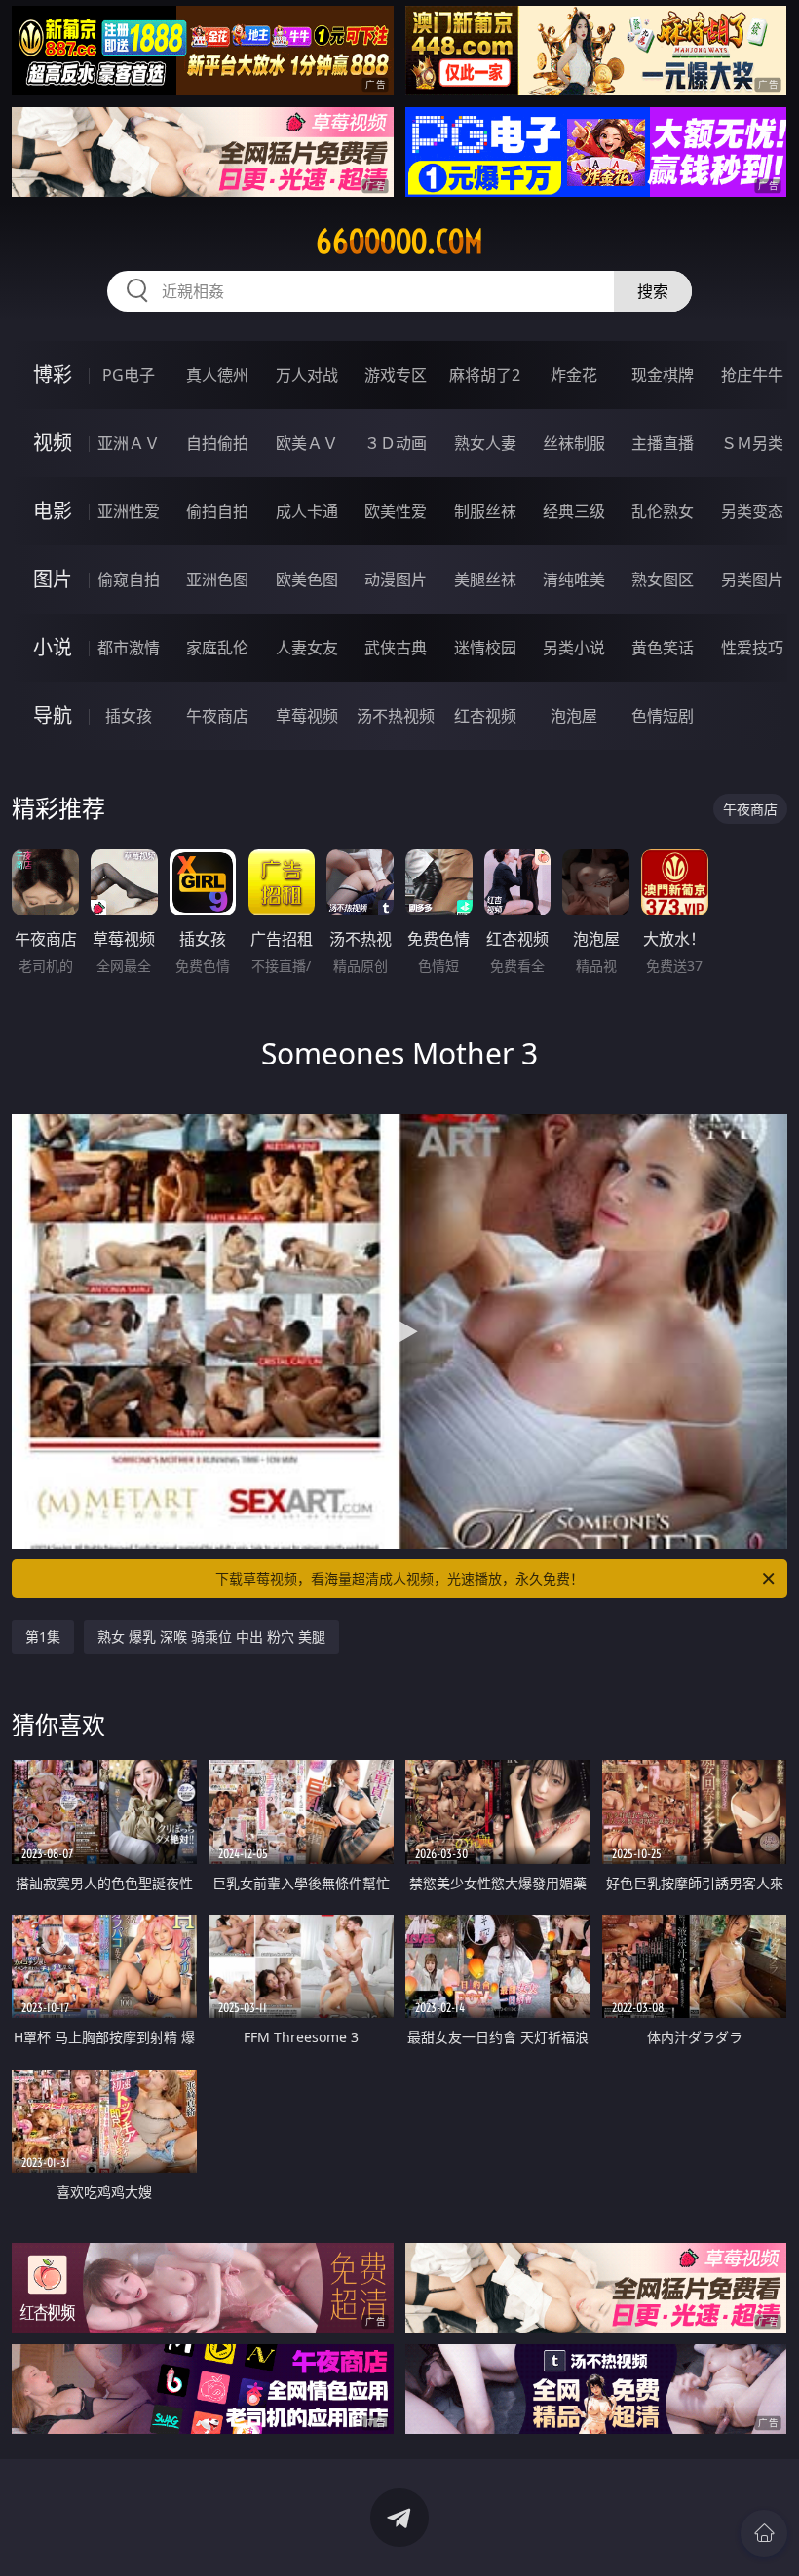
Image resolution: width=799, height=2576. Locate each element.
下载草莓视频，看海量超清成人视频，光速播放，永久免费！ (399, 1578)
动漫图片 (396, 579)
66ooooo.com (399, 242)
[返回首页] (764, 2533)
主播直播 (663, 443)
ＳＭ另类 (752, 443)
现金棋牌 (663, 375)
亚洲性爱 (129, 511)
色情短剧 (663, 716)
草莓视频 (307, 716)
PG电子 (129, 375)
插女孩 (129, 716)
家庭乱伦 (217, 648)
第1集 (43, 1637)
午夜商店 (217, 716)
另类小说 (574, 648)
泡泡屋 (574, 716)
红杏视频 (485, 716)
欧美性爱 (396, 511)
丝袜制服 (574, 443)
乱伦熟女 (663, 511)
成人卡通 (307, 511)
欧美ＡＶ (307, 443)
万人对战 (307, 375)
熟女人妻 (485, 443)
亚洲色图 (217, 579)
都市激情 (129, 648)
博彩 (53, 374)
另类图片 (752, 579)
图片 (53, 579)
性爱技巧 (752, 648)
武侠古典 (396, 648)
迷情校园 (485, 648)
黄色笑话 (663, 648)
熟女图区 (663, 579)
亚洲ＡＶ (129, 443)
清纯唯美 (574, 579)
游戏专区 (396, 375)
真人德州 (217, 375)
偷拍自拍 (217, 511)
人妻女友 (307, 648)
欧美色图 (307, 579)
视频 (53, 443)
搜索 (653, 291)
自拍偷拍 (217, 443)
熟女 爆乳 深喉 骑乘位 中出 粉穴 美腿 (211, 1637)
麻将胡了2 (485, 375)
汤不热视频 (396, 716)
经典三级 (574, 511)
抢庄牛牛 (752, 375)
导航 (53, 715)
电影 (53, 511)
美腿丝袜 (485, 579)
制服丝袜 (485, 511)
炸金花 (574, 375)
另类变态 (752, 511)
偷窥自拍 (129, 579)
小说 (53, 647)
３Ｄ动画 (396, 443)
